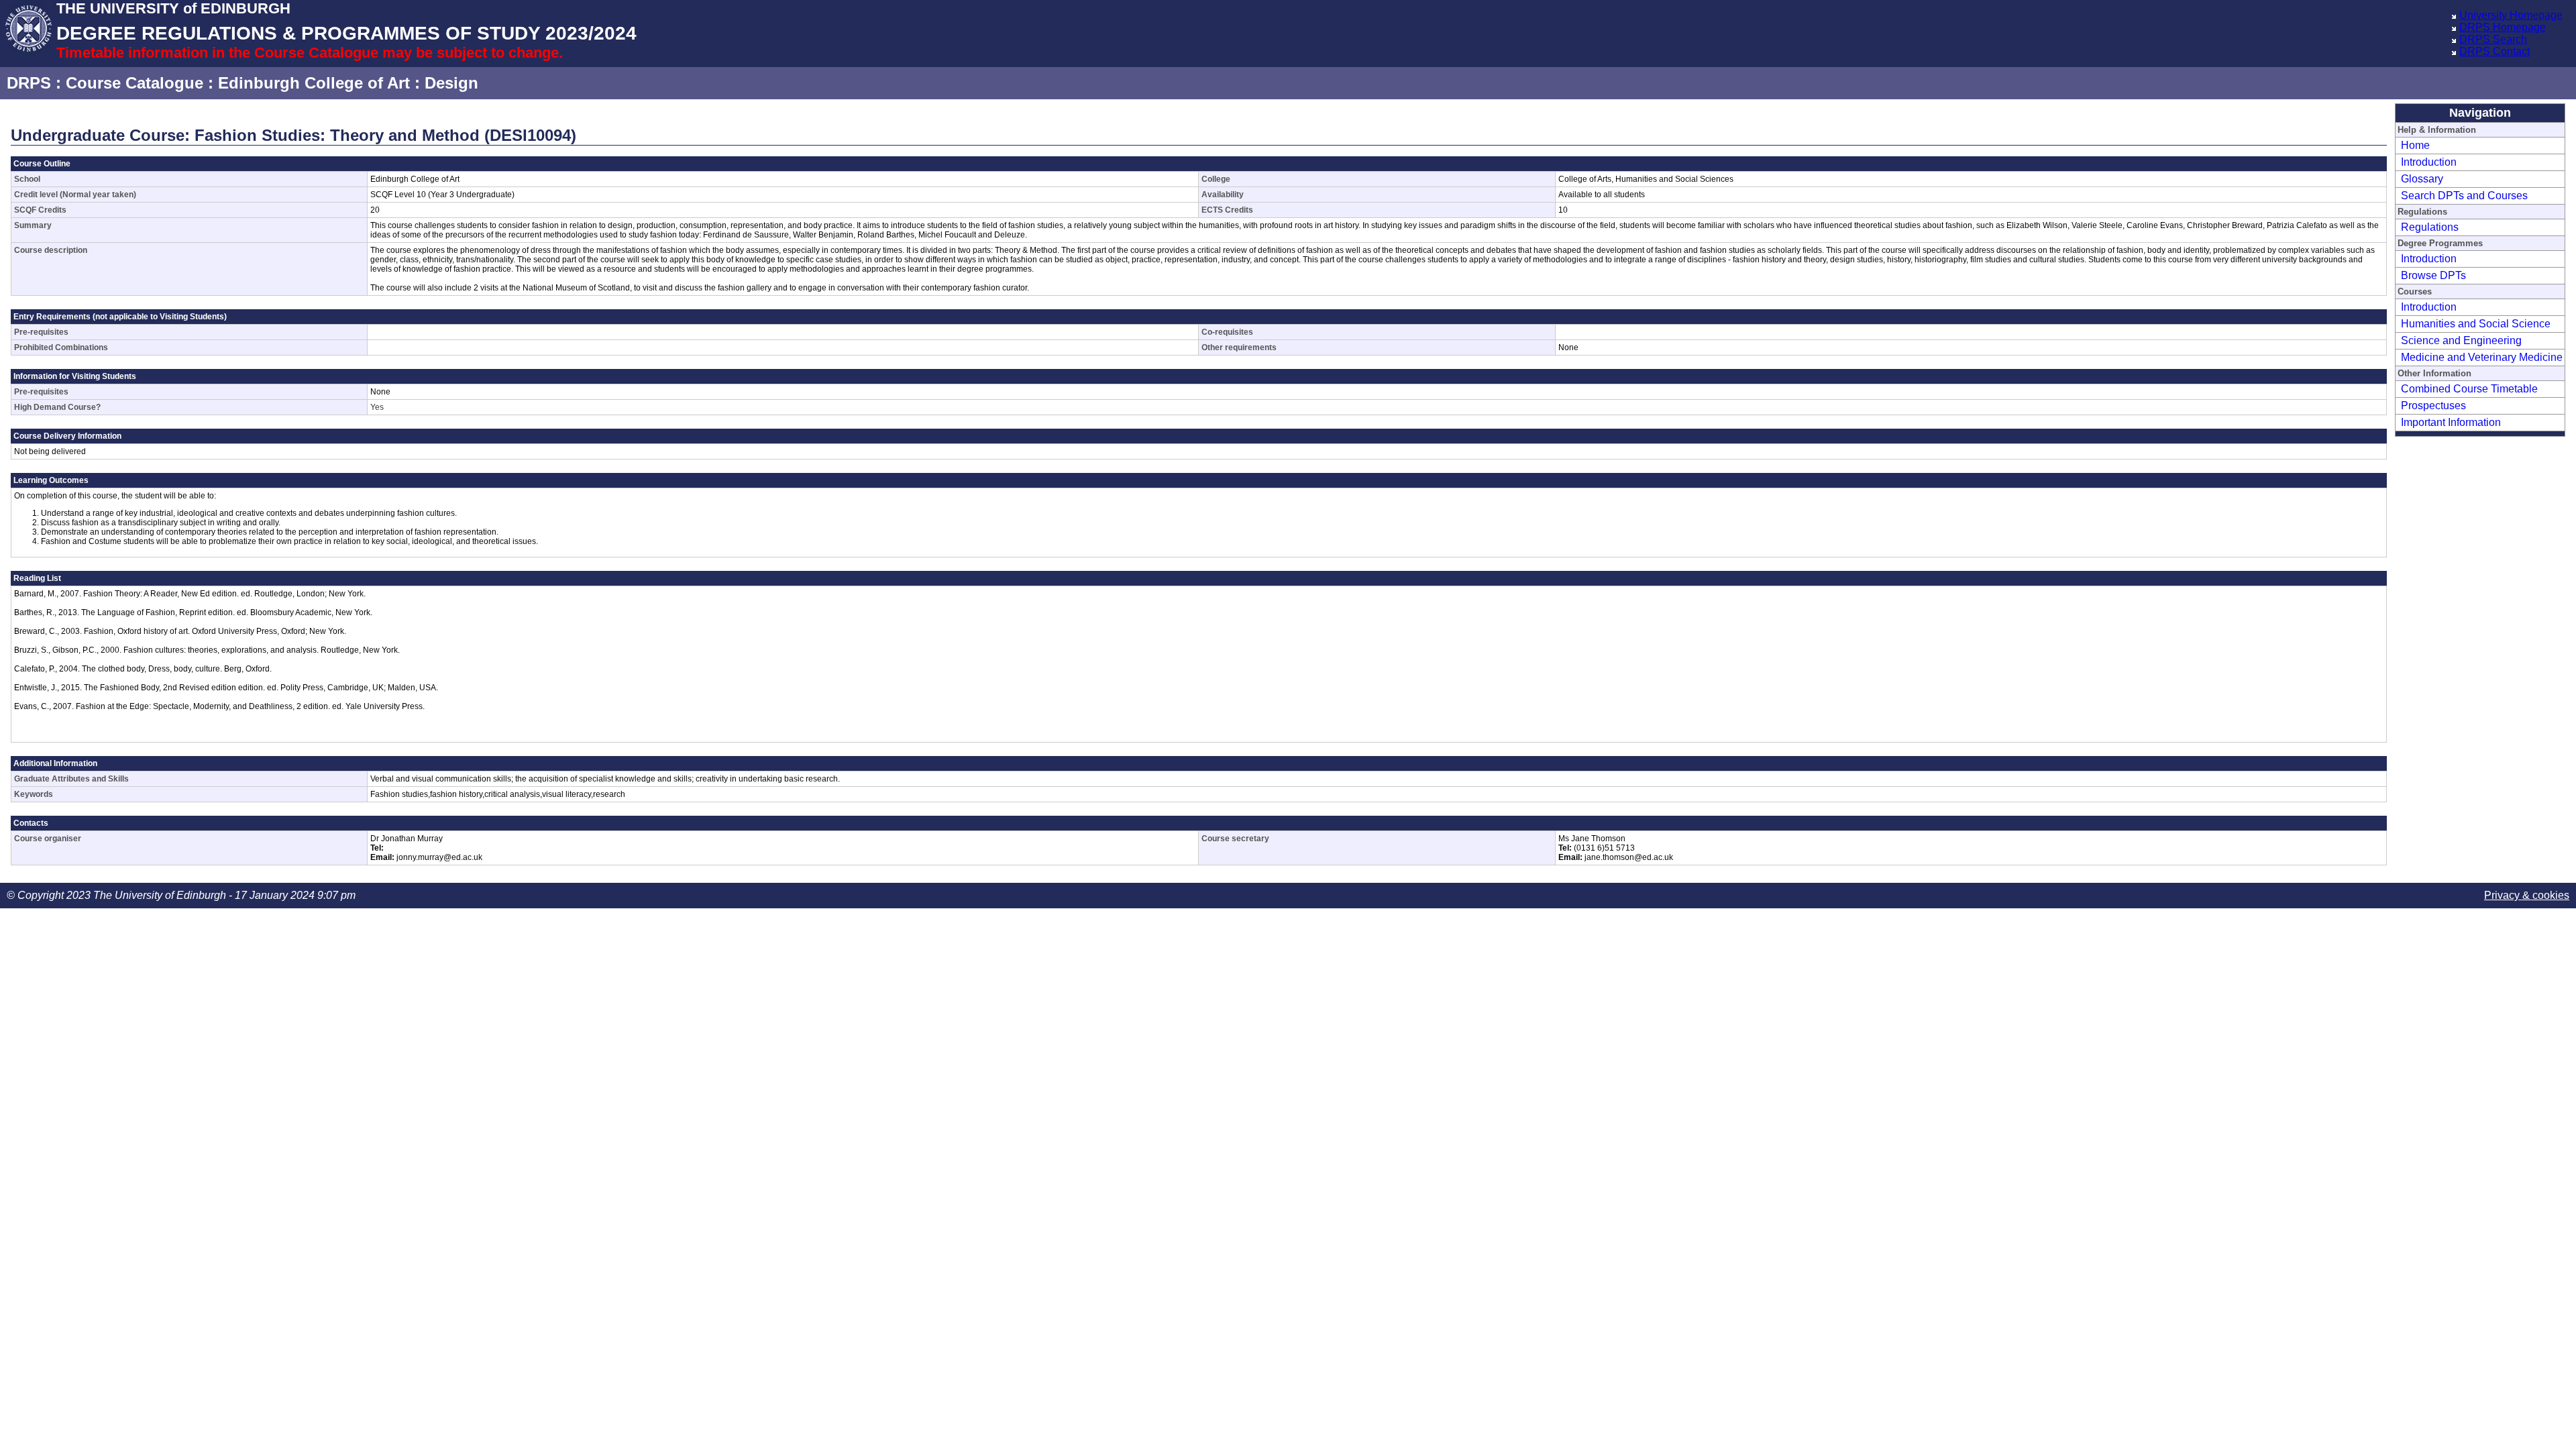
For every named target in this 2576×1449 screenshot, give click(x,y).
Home (2415, 145)
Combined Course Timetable (2469, 389)
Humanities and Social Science (2476, 324)
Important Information (2451, 422)
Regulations (2430, 227)
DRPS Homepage (2503, 27)
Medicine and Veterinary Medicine (2482, 357)
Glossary (2422, 179)
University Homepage (2511, 15)
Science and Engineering (2461, 340)
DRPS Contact (2494, 51)
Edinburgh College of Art (314, 83)
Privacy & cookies (2527, 895)
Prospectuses (2433, 406)
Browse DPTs (2433, 275)
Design (451, 83)
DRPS (29, 83)
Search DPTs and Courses (2464, 196)
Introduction (2429, 162)
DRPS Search (2493, 39)
